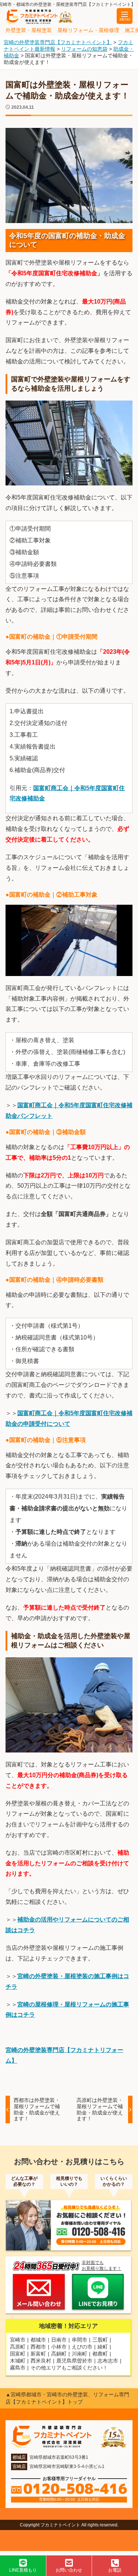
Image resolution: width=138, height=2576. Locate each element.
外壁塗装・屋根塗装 (29, 30)
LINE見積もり (23, 2570)
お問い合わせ (69, 2570)
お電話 (115, 2570)
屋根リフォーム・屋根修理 (88, 30)
